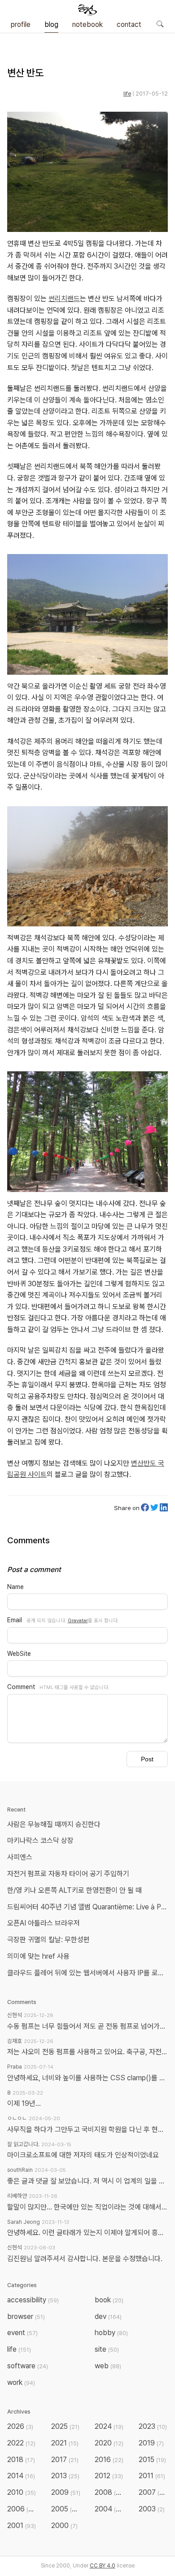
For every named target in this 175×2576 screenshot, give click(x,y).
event (22, 2333)
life (127, 94)
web (108, 2366)
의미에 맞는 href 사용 (38, 1956)
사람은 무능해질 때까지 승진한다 (54, 1824)
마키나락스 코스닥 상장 (40, 1840)
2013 (65, 2476)
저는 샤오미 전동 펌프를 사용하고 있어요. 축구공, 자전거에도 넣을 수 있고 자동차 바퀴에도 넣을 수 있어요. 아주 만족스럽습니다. (87, 2052)
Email (15, 1620)
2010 (22, 2492)
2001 (22, 2526)
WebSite (19, 1654)
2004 (110, 2509)
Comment (21, 1687)
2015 (152, 2460)
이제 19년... (24, 2103)
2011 (152, 2476)
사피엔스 (20, 1857)
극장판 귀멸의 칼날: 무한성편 (48, 1940)
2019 (151, 2443)
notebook (87, 24)
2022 (21, 2443)
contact (129, 24)
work (21, 2382)
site (107, 2349)
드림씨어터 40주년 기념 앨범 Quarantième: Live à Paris (89, 1907)
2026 (20, 2426)
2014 (21, 2476)
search (160, 24)
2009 (66, 2492)
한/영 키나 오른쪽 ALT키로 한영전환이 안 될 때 (75, 1890)
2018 (21, 2460)
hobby (111, 2333)
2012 (109, 2476)
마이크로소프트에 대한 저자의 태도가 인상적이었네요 (83, 2155)
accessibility (33, 2300)
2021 (65, 2443)
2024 (109, 2426)
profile (21, 24)
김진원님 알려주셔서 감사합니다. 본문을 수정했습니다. (85, 2259)
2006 (22, 2509)
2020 (109, 2443)
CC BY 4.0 (103, 2566)
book (109, 2300)
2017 (65, 2460)
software (28, 2366)
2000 (64, 2526)
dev (108, 2316)
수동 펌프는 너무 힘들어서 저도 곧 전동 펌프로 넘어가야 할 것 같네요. (87, 2026)
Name (15, 1587)
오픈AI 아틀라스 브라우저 (44, 1923)
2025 (65, 2426)
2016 (109, 2460)
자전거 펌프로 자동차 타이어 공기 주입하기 (68, 1874)
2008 (110, 2492)
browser (26, 2316)
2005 (66, 2509)
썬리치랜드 (64, 299)
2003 (152, 2509)
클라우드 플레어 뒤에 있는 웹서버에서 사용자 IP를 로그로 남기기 (89, 1973)
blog (51, 24)
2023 (153, 2426)
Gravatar (78, 1620)
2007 (153, 2492)
